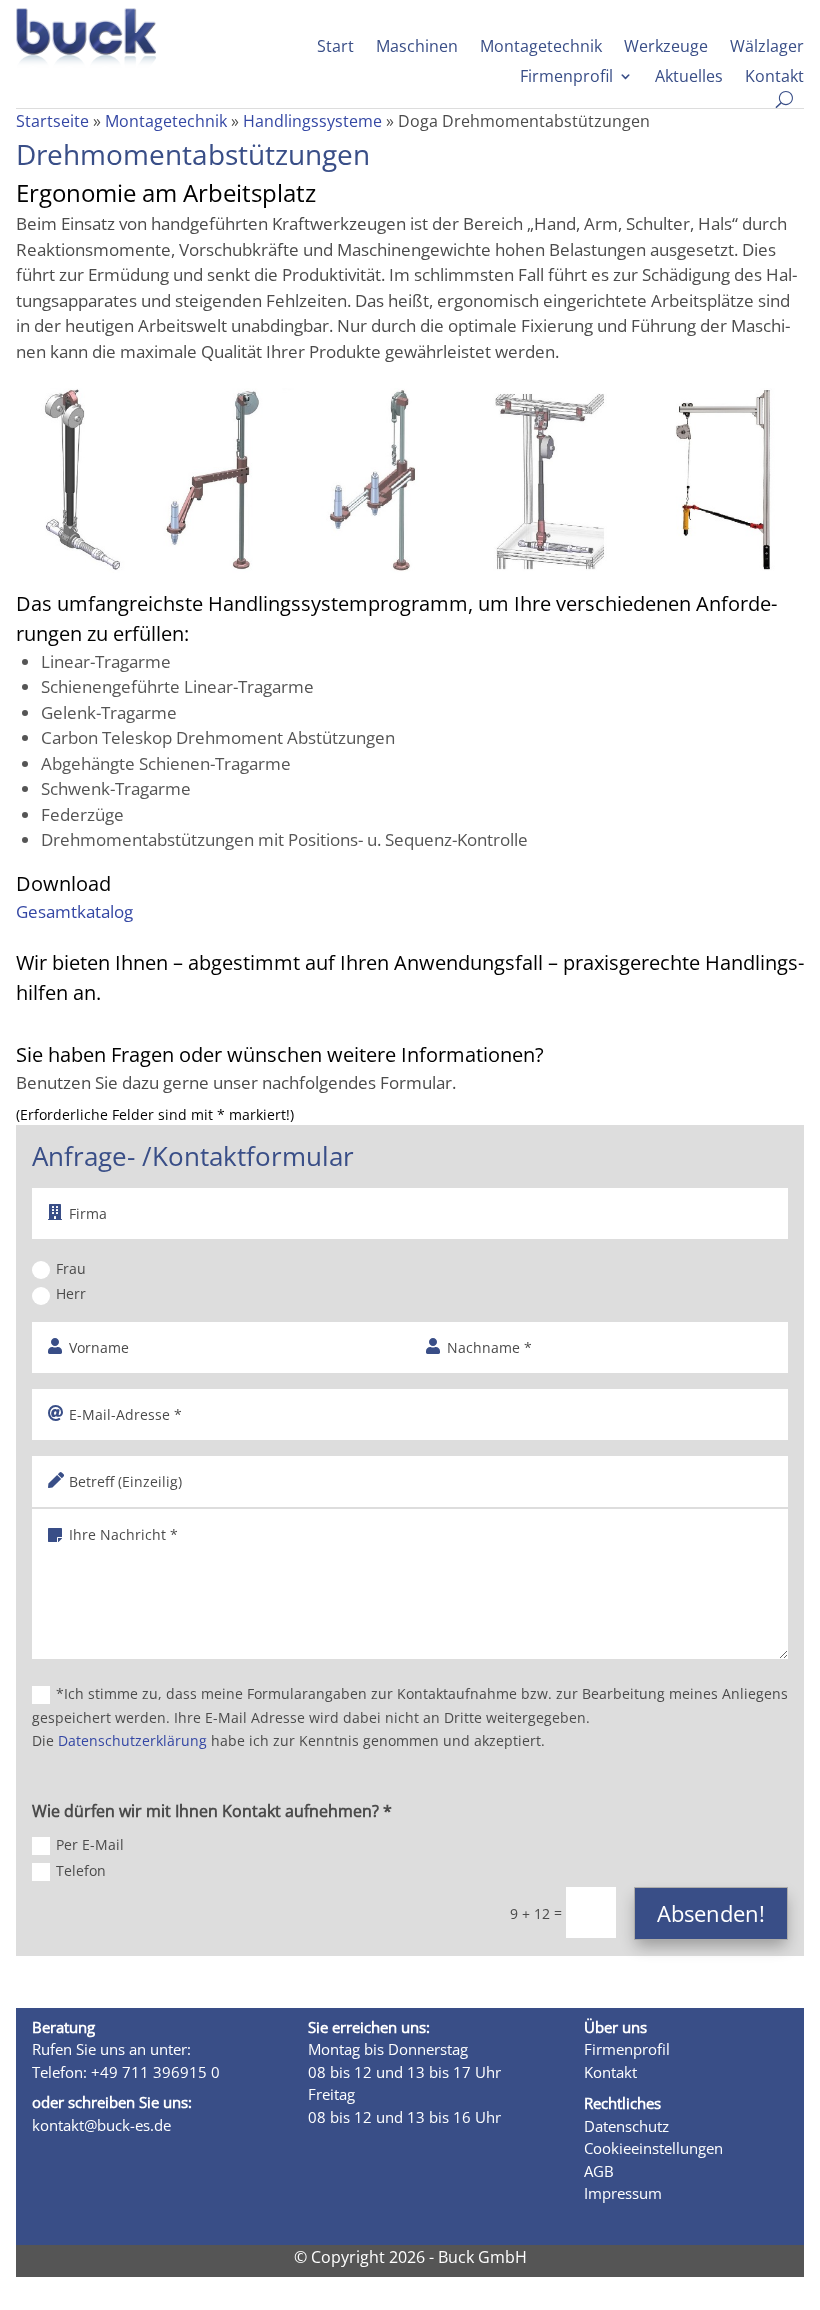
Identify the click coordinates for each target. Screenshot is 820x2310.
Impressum (623, 2193)
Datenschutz (626, 2126)
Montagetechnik (541, 48)
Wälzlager (767, 48)
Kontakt (774, 78)
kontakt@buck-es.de (101, 2125)
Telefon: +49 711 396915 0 (126, 2072)
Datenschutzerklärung (132, 1740)
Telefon (81, 1870)
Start (335, 48)
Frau (71, 1268)
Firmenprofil (566, 78)
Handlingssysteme (312, 121)
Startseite (52, 121)
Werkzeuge (666, 48)
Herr (71, 1293)
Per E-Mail (90, 1844)
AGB (599, 2171)
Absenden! (711, 1913)
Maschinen (417, 48)
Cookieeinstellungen (653, 2148)
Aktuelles (689, 78)
